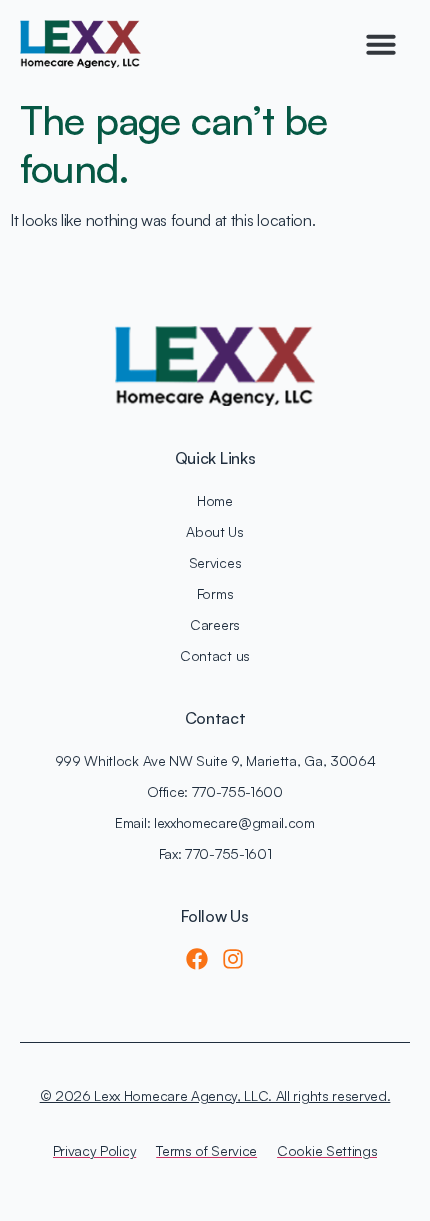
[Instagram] (233, 959)
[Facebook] (197, 959)
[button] (381, 44)
